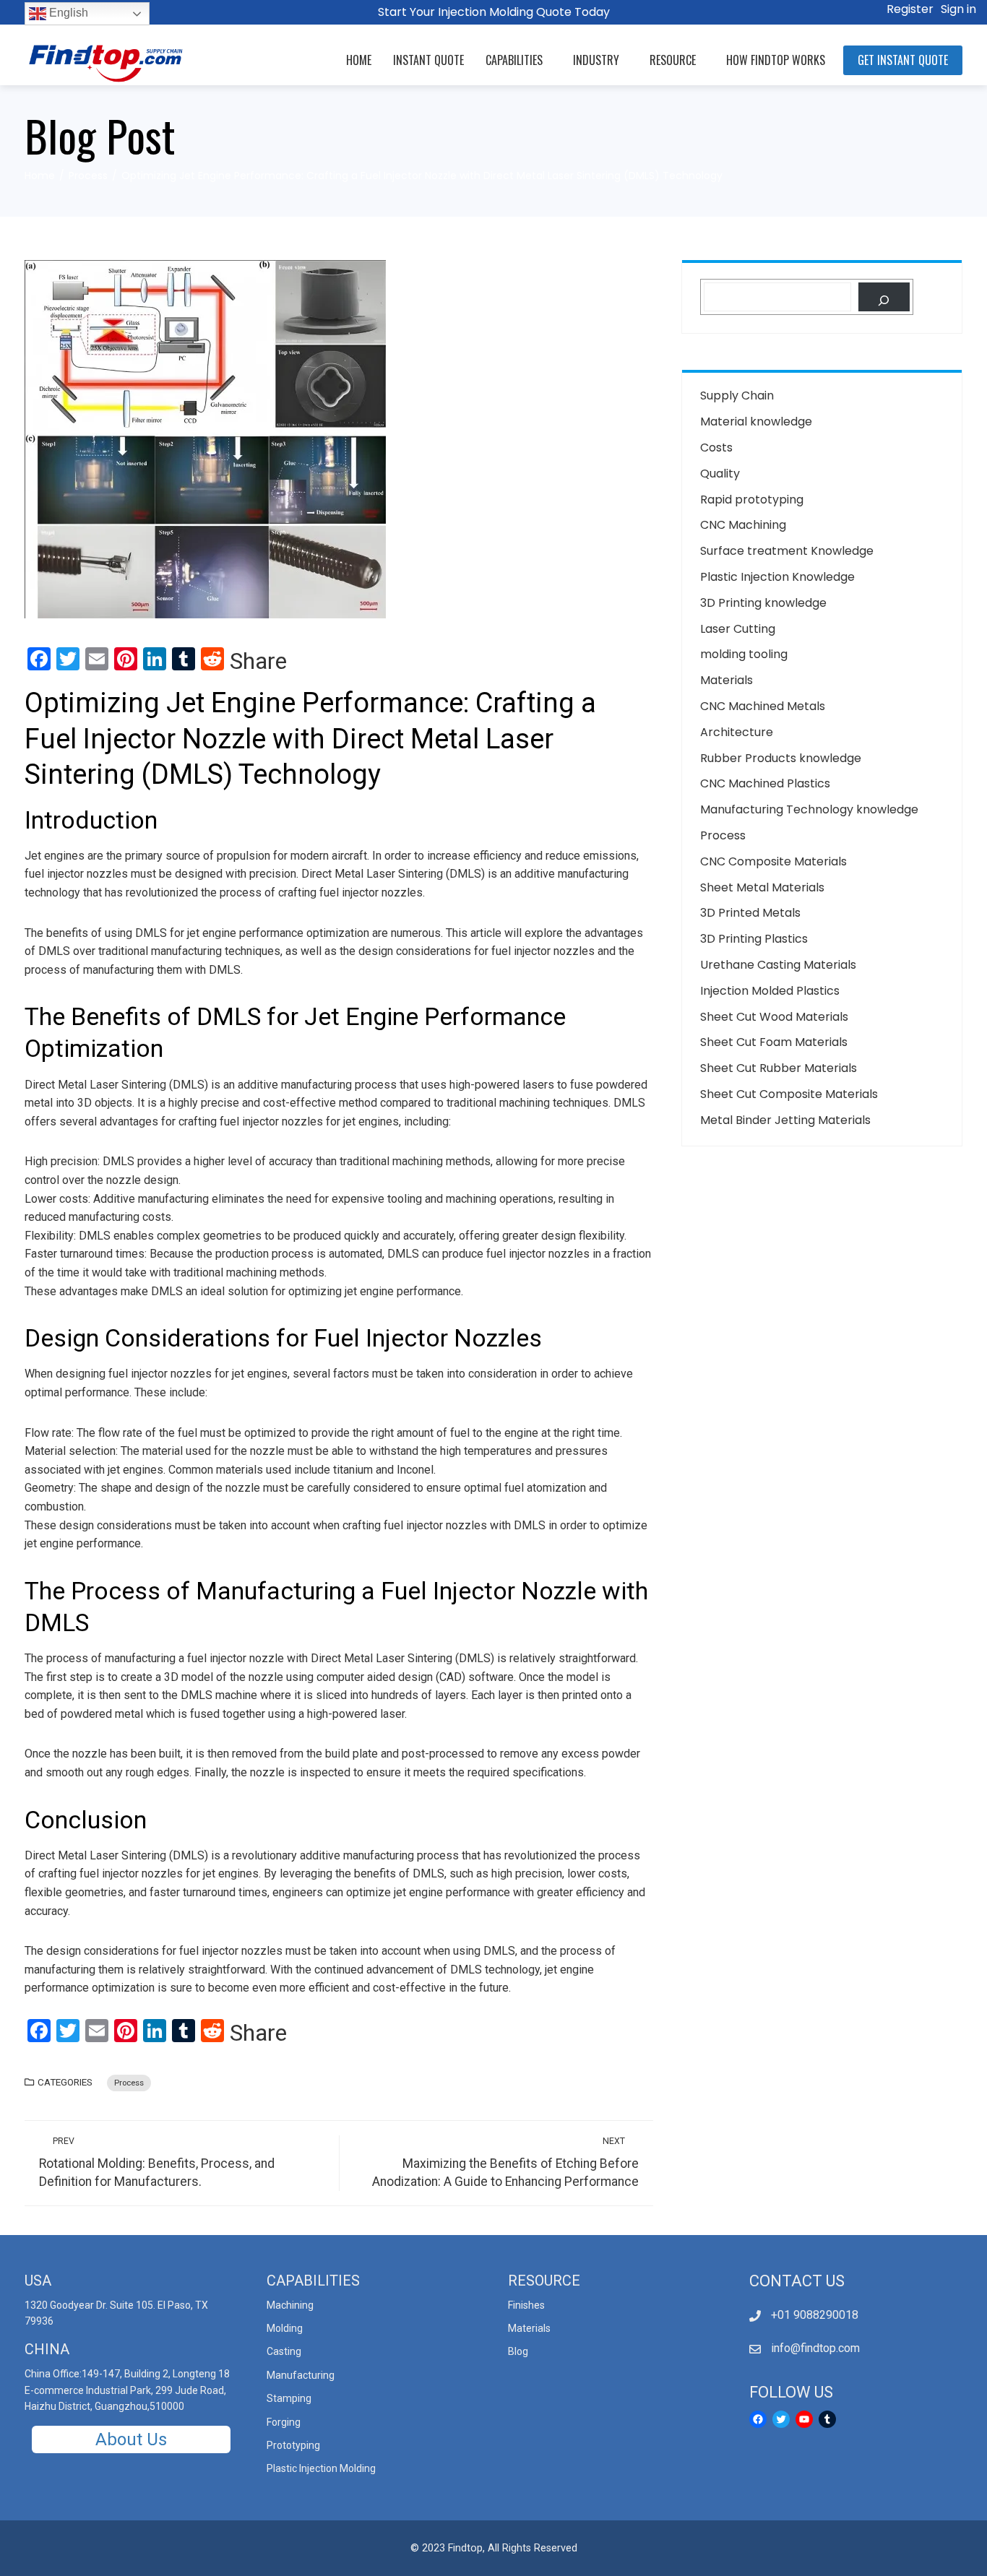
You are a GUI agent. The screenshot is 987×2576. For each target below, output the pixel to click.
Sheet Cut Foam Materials (774, 1042)
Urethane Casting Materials (778, 965)
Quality (720, 474)
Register (910, 9)
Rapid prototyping (752, 500)
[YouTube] (804, 2419)
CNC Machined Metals (763, 706)
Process (129, 2083)
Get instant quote (903, 60)
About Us (131, 2439)
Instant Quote (428, 60)
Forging (284, 2422)
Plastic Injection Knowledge (777, 577)
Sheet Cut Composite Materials (789, 1094)
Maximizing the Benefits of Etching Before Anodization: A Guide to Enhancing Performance (505, 2162)
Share (258, 661)
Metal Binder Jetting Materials (785, 1120)
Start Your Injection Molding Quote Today (494, 12)
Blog (518, 2351)
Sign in (958, 9)
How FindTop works (776, 60)
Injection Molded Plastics (770, 991)
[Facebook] (758, 2419)
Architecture (737, 732)
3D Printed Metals (750, 913)
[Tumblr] (827, 2419)
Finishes (526, 2305)
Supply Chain (737, 396)
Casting (284, 2351)
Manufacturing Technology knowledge (809, 809)
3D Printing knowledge (763, 603)
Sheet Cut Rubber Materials (779, 1068)
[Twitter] (781, 2419)
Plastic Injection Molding (321, 2468)
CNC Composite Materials (773, 861)
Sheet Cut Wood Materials (774, 1017)
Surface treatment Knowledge (787, 551)
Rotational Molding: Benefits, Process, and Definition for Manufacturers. (157, 2162)
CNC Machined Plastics (765, 783)
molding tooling (744, 654)
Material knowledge (756, 422)
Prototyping (293, 2445)
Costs (716, 448)
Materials (727, 680)
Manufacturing (301, 2375)
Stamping (289, 2398)
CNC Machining (743, 525)
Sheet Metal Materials (762, 887)
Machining (290, 2305)
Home (359, 60)
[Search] (884, 297)
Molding (285, 2328)
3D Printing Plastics (754, 939)
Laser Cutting (738, 629)
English (67, 13)
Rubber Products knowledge (781, 758)
